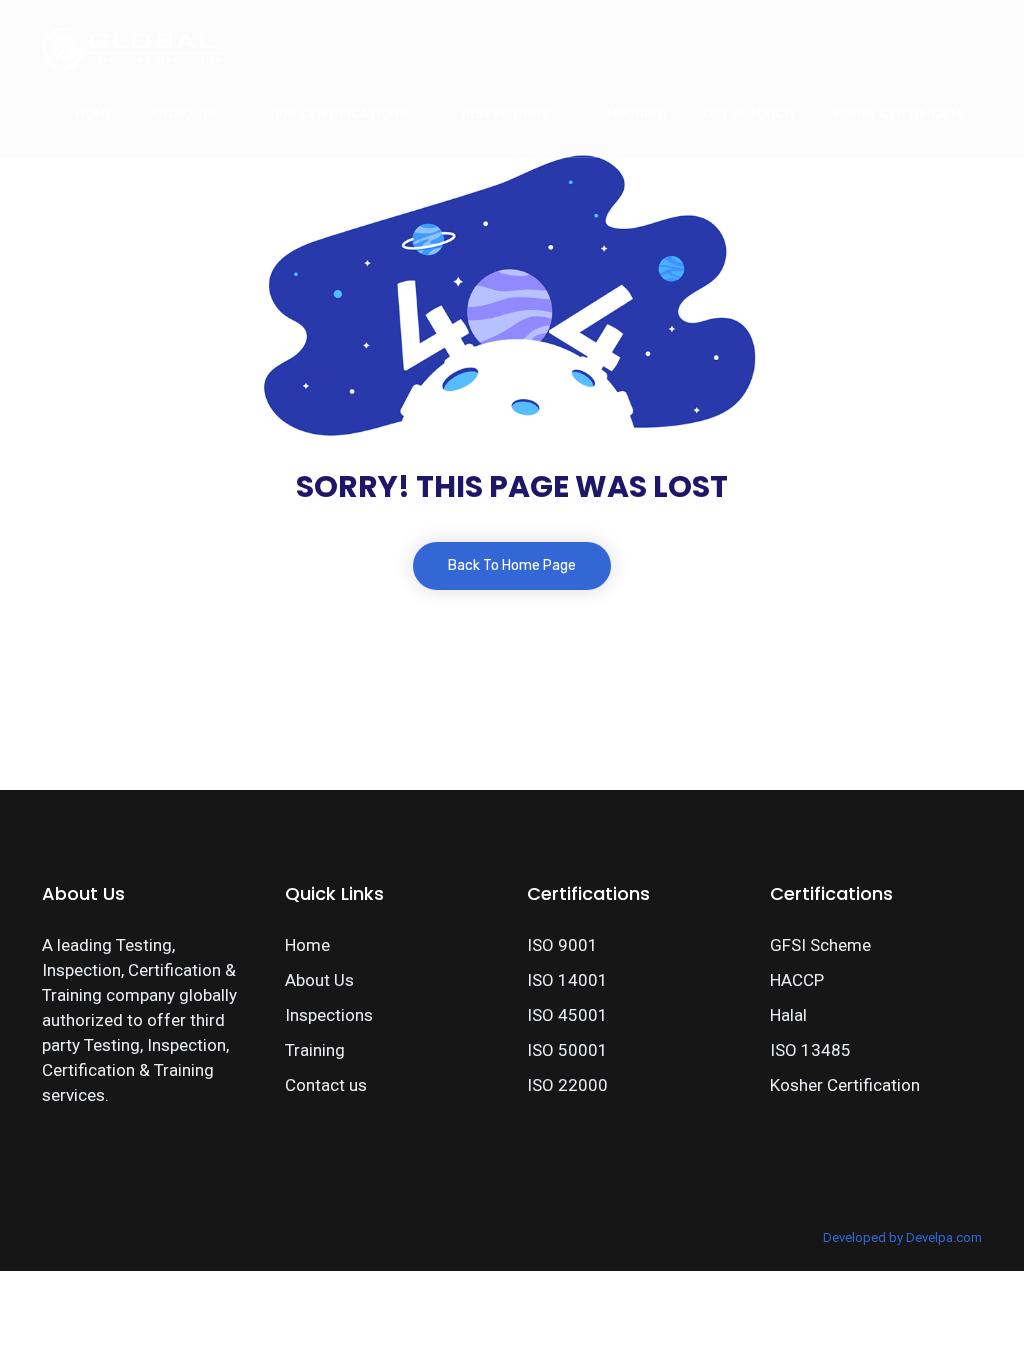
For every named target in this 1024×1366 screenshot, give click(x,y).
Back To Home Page (512, 565)
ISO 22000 (567, 1085)
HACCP (797, 980)
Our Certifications (339, 113)
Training (635, 113)
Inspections (506, 113)
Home (94, 113)
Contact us (326, 1085)
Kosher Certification (845, 1085)
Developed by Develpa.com (902, 1237)
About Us (183, 113)
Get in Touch (748, 113)
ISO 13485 (810, 1050)
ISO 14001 (567, 980)
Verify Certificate (898, 113)
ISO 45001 (567, 1015)
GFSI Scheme (820, 945)
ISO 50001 (567, 1050)
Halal (788, 1015)
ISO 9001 (562, 945)
